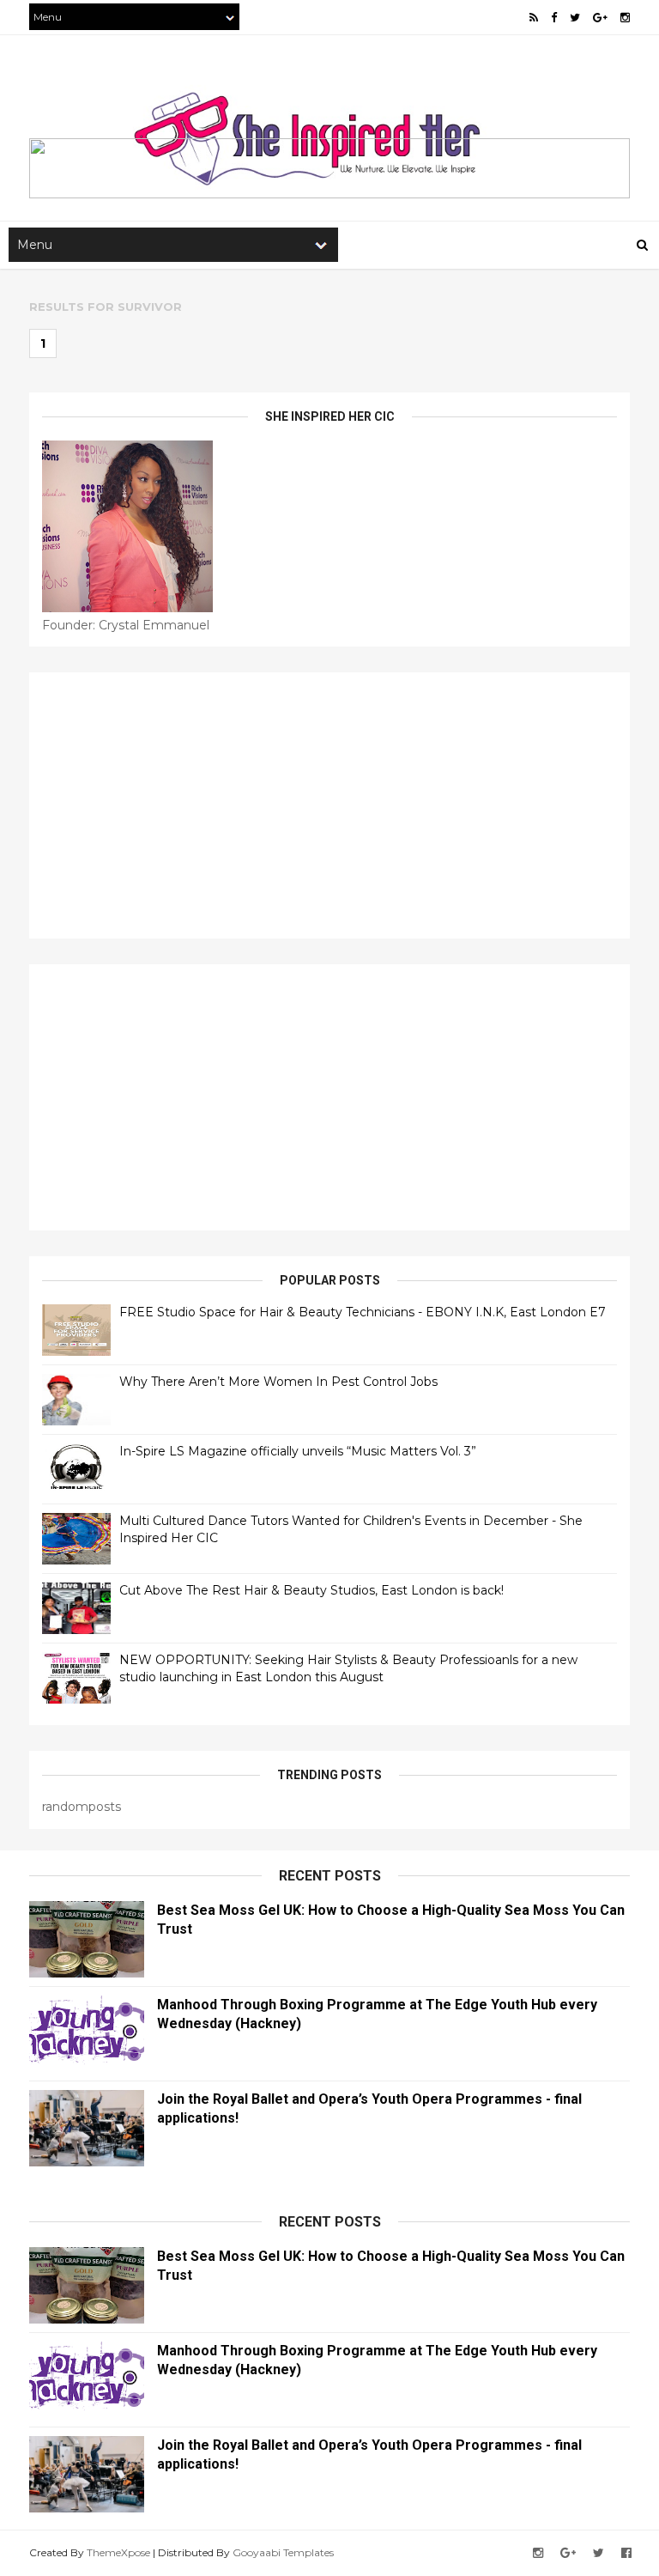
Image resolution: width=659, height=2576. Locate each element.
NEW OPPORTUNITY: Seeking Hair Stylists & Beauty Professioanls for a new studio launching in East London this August (348, 1668)
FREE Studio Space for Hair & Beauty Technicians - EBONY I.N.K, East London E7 (363, 1312)
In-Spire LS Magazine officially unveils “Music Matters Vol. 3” (298, 1451)
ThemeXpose (118, 2552)
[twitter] (575, 18)
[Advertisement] (329, 805)
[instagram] (625, 18)
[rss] (534, 18)
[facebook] (554, 18)
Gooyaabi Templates (283, 2552)
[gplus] (600, 18)
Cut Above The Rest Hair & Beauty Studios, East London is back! (311, 1590)
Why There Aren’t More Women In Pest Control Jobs (278, 1382)
